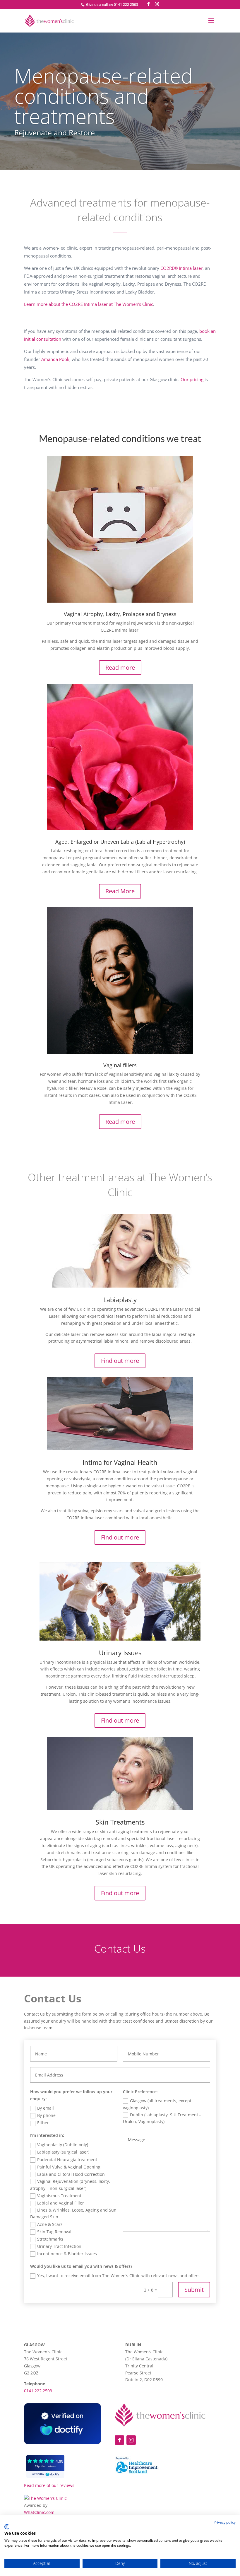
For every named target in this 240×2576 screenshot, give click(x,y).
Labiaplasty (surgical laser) (63, 2152)
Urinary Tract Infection (59, 2246)
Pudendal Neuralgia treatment (67, 2160)
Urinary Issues (120, 1653)
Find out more (120, 1361)
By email (46, 2108)
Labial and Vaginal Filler (61, 2203)
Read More (120, 891)
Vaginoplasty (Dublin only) (63, 2145)
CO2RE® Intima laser (181, 268)
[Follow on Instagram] (131, 2440)
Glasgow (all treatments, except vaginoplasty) (157, 2104)
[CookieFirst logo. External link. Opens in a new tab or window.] (7, 2527)
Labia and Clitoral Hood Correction (71, 2174)
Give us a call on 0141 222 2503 (112, 5)
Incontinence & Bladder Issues (67, 2254)
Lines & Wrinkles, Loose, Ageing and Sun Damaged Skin (73, 2213)
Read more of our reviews (49, 2485)
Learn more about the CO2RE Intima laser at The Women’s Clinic (89, 304)
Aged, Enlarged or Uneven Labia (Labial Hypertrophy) (120, 842)
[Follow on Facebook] (119, 2440)
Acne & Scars (50, 2224)
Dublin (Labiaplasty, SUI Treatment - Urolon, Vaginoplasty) (162, 2118)
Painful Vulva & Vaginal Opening (69, 2167)
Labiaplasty (120, 1300)
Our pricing (192, 379)
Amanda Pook (55, 359)
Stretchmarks (50, 2239)
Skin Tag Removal (54, 2232)
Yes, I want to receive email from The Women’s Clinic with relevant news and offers (118, 2276)
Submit (194, 2290)
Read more (120, 668)
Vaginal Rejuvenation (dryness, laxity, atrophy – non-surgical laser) (70, 2185)
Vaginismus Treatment (59, 2196)
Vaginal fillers (120, 1065)
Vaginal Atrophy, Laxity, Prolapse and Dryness (120, 614)
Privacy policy (225, 2522)
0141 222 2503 (38, 2391)
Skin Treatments (120, 1822)
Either (43, 2123)
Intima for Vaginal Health (120, 1462)
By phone (46, 2115)
